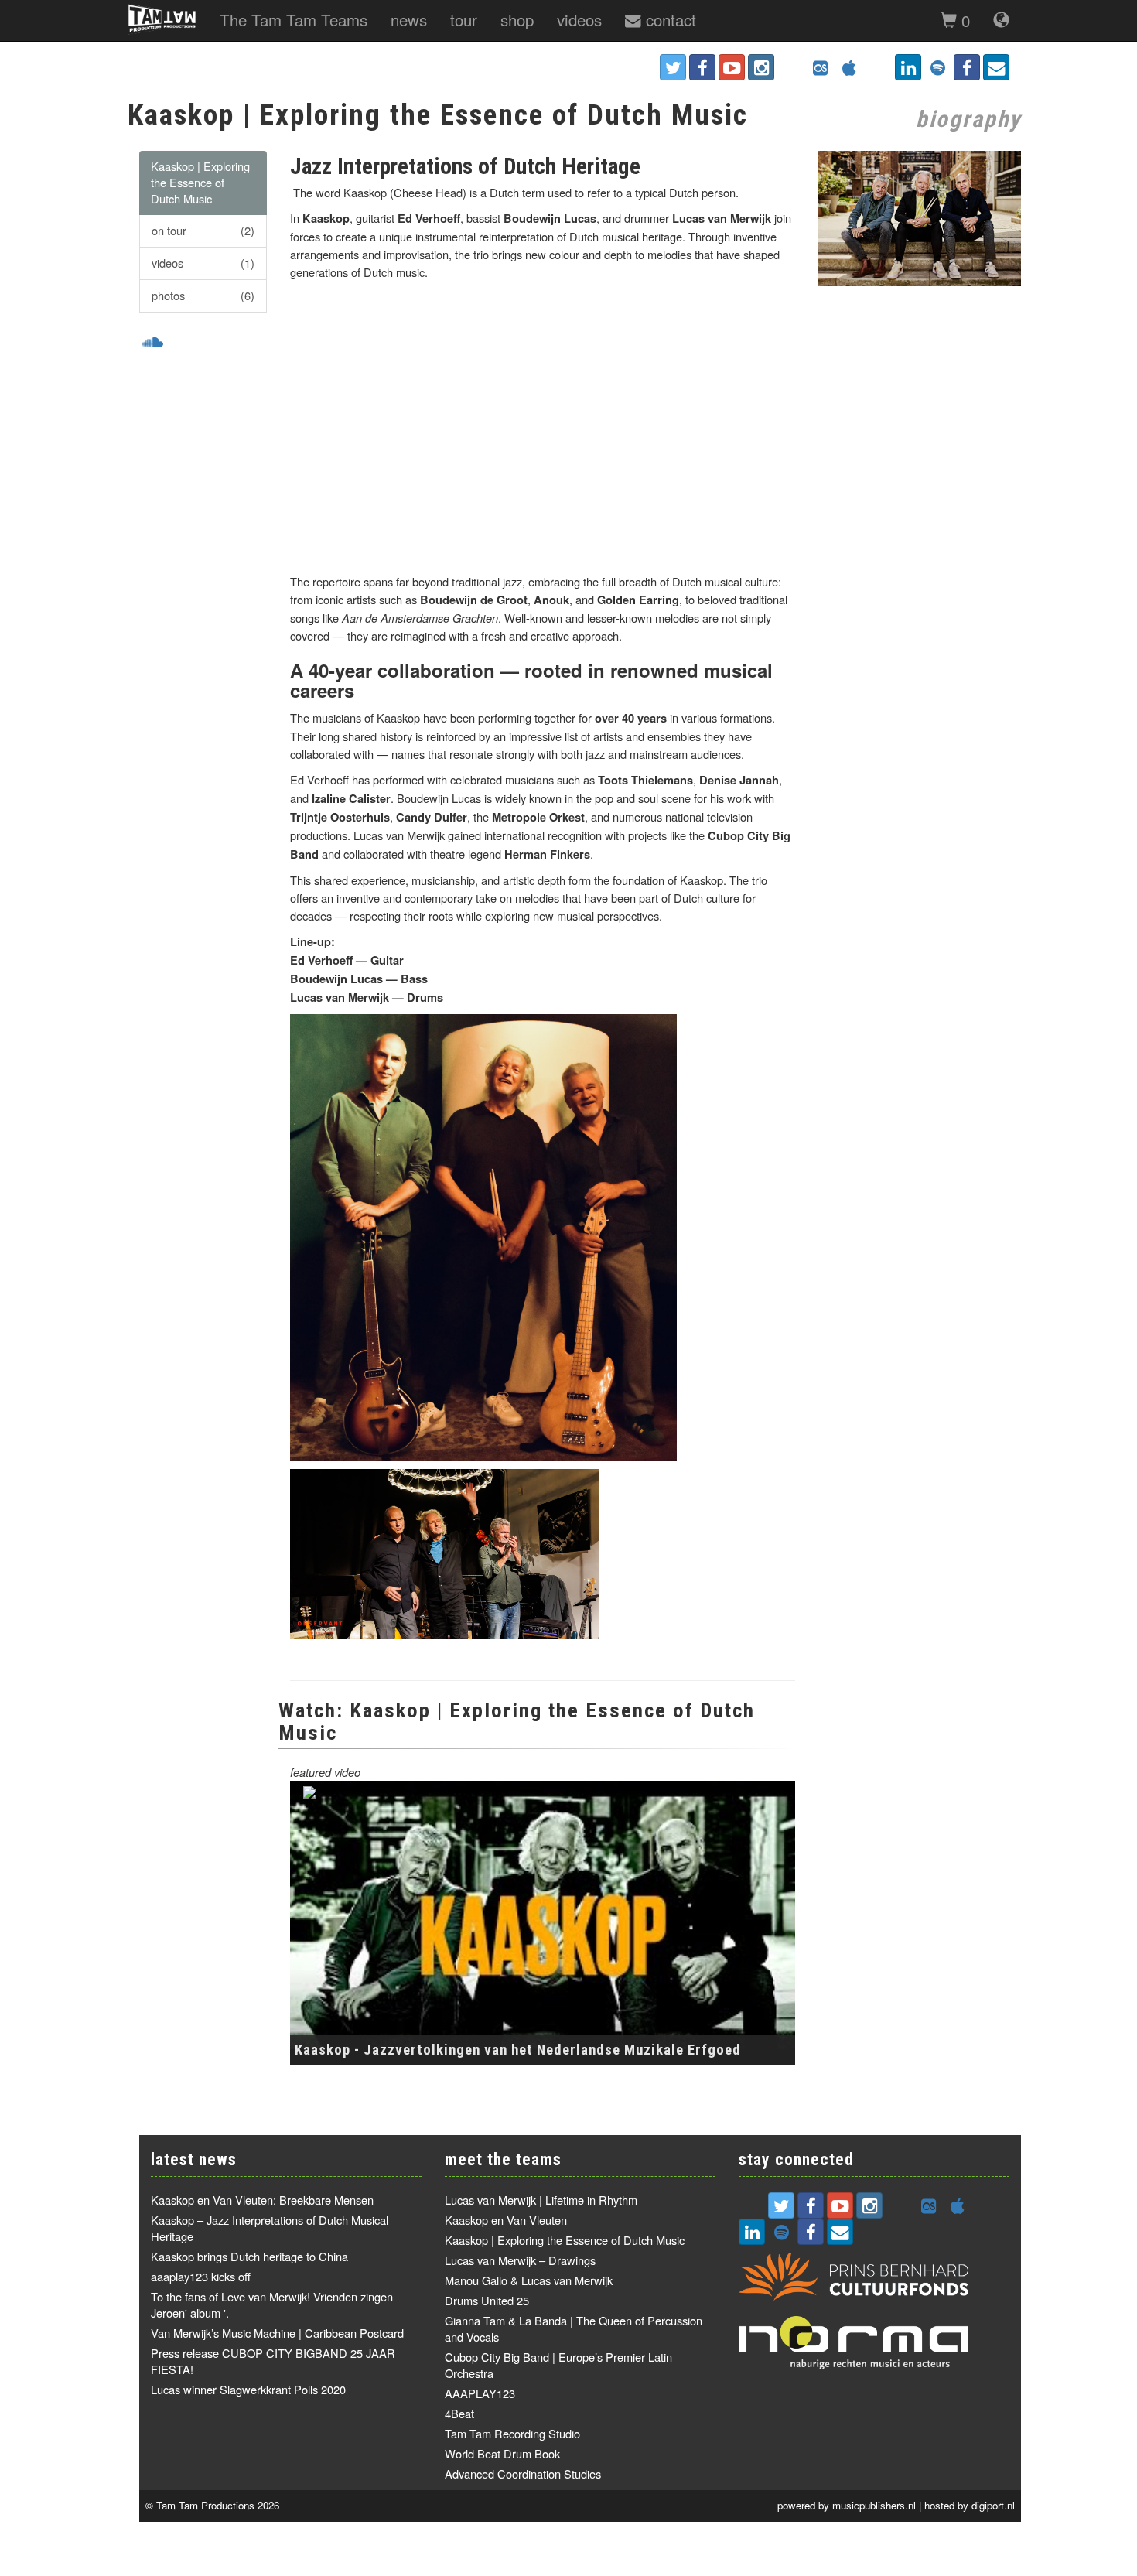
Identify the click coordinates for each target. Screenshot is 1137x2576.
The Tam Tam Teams (294, 19)
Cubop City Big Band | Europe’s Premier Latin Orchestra (558, 2365)
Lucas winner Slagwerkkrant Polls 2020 (248, 2389)
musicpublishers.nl (874, 2505)
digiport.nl (993, 2505)
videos (579, 19)
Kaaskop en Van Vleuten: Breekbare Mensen (262, 2200)
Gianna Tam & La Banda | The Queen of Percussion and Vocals (574, 2328)
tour (464, 19)
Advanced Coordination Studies (523, 2474)
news (409, 19)
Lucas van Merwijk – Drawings (520, 2260)
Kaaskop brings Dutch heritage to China (249, 2256)
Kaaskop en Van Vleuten (506, 2220)
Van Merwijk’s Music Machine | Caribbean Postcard (277, 2333)
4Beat (459, 2413)
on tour (203, 230)
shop (517, 19)
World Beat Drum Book (502, 2453)
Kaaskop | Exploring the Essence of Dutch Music (200, 182)
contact (669, 19)
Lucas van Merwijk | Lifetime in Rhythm (541, 2200)
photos (203, 295)
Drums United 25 (487, 2300)
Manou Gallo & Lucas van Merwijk (529, 2280)
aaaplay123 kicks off (201, 2276)
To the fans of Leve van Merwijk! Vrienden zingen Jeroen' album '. (272, 2304)
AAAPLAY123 (480, 2393)
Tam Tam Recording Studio (512, 2433)
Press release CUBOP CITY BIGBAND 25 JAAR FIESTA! (273, 2361)
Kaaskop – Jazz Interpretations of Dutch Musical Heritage (270, 2228)
